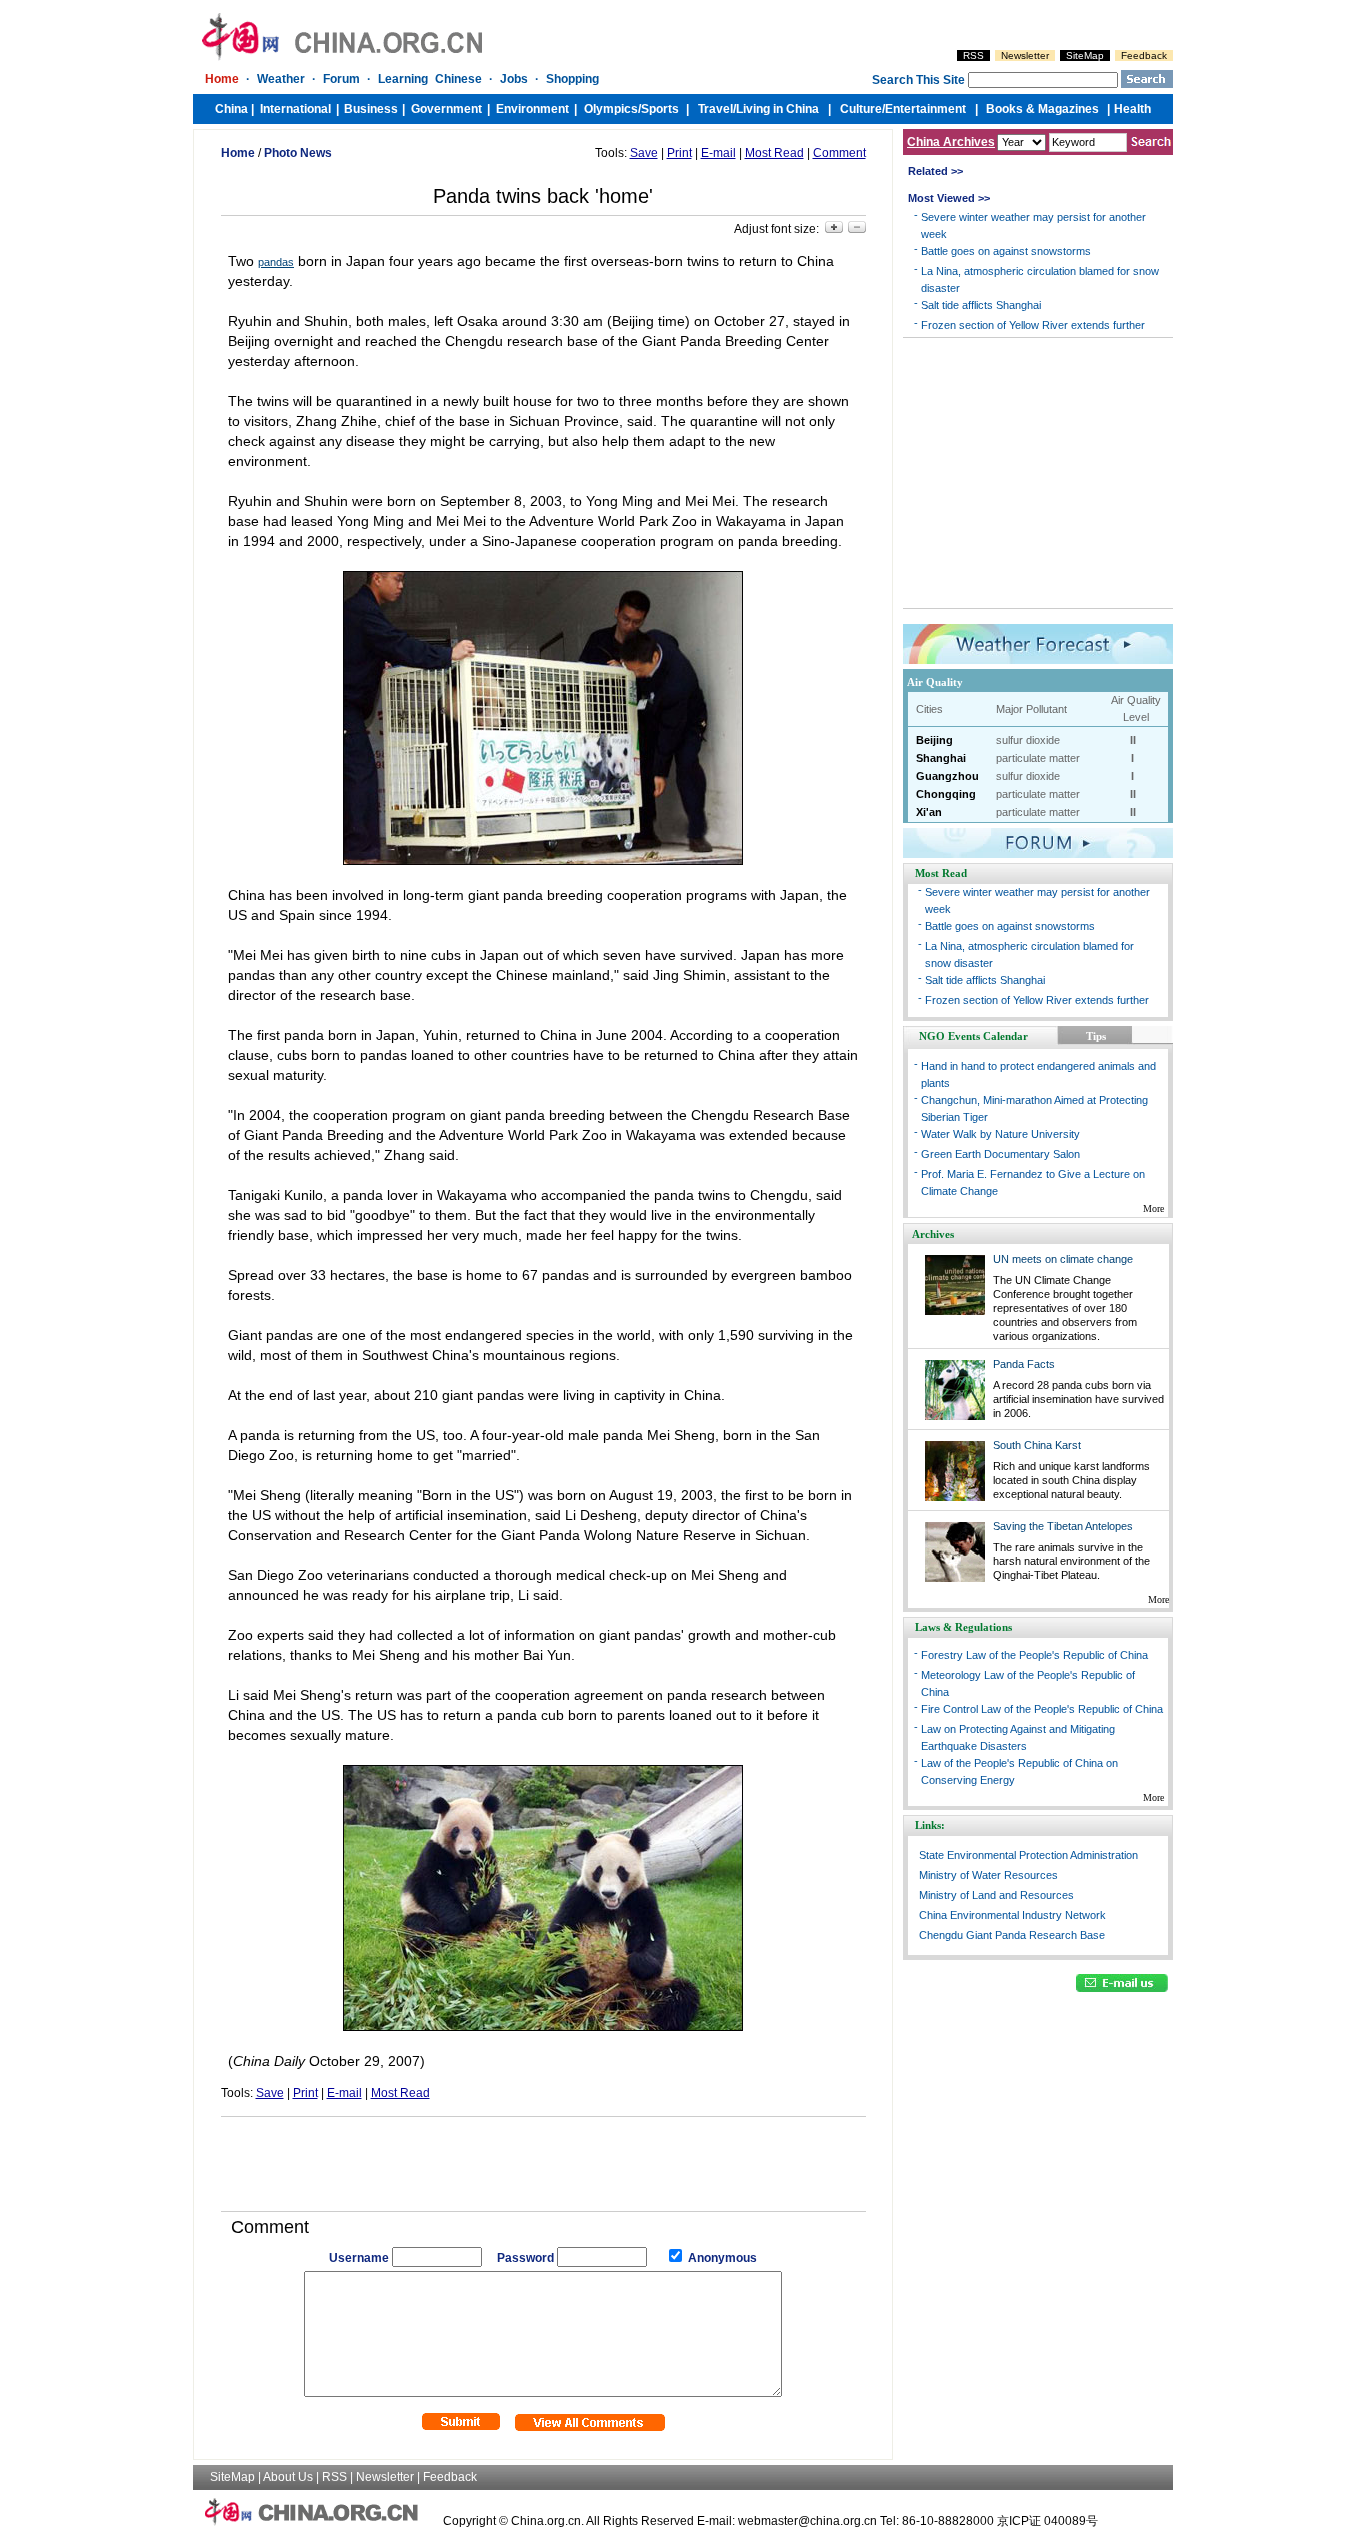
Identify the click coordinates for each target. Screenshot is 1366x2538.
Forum (341, 79)
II (1133, 740)
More (1153, 1208)
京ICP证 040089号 (1047, 2521)
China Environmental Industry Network (1012, 1915)
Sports (660, 109)
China (231, 109)
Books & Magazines (1042, 109)
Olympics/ (612, 109)
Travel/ (717, 109)
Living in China (777, 109)
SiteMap (1085, 55)
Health (1132, 109)
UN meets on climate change (1063, 1259)
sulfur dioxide (1028, 740)
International (295, 109)
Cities (929, 709)
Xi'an (929, 812)
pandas (276, 262)
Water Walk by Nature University (1000, 1134)
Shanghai (941, 758)
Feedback (1144, 55)
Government (446, 109)
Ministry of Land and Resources (996, 1895)
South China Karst (1037, 1445)
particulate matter (1038, 758)
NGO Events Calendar (973, 1036)
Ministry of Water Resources (988, 1875)
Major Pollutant (1031, 709)
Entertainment (925, 109)
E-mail (718, 153)
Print (679, 153)
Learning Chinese (430, 79)
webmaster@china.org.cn (807, 2521)
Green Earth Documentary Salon (1000, 1154)
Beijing (934, 740)
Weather (281, 79)
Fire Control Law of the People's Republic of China (1042, 1709)
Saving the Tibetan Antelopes (1063, 1526)
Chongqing (946, 794)
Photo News (298, 153)
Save (644, 153)
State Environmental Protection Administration (1028, 1855)
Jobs (514, 79)
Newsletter (1025, 55)
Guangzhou (947, 776)
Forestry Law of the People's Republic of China (1034, 1655)
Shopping (572, 79)
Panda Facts (1024, 1364)
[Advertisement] (543, 2157)
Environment (532, 109)
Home (222, 79)
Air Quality (935, 682)
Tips (1096, 1036)
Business (371, 109)
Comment (839, 153)
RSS (973, 55)
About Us (288, 2477)
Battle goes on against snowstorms (1006, 251)
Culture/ (862, 109)
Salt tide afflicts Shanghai (981, 305)
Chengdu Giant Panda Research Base (1012, 1935)
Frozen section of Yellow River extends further (1033, 325)
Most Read (774, 153)
